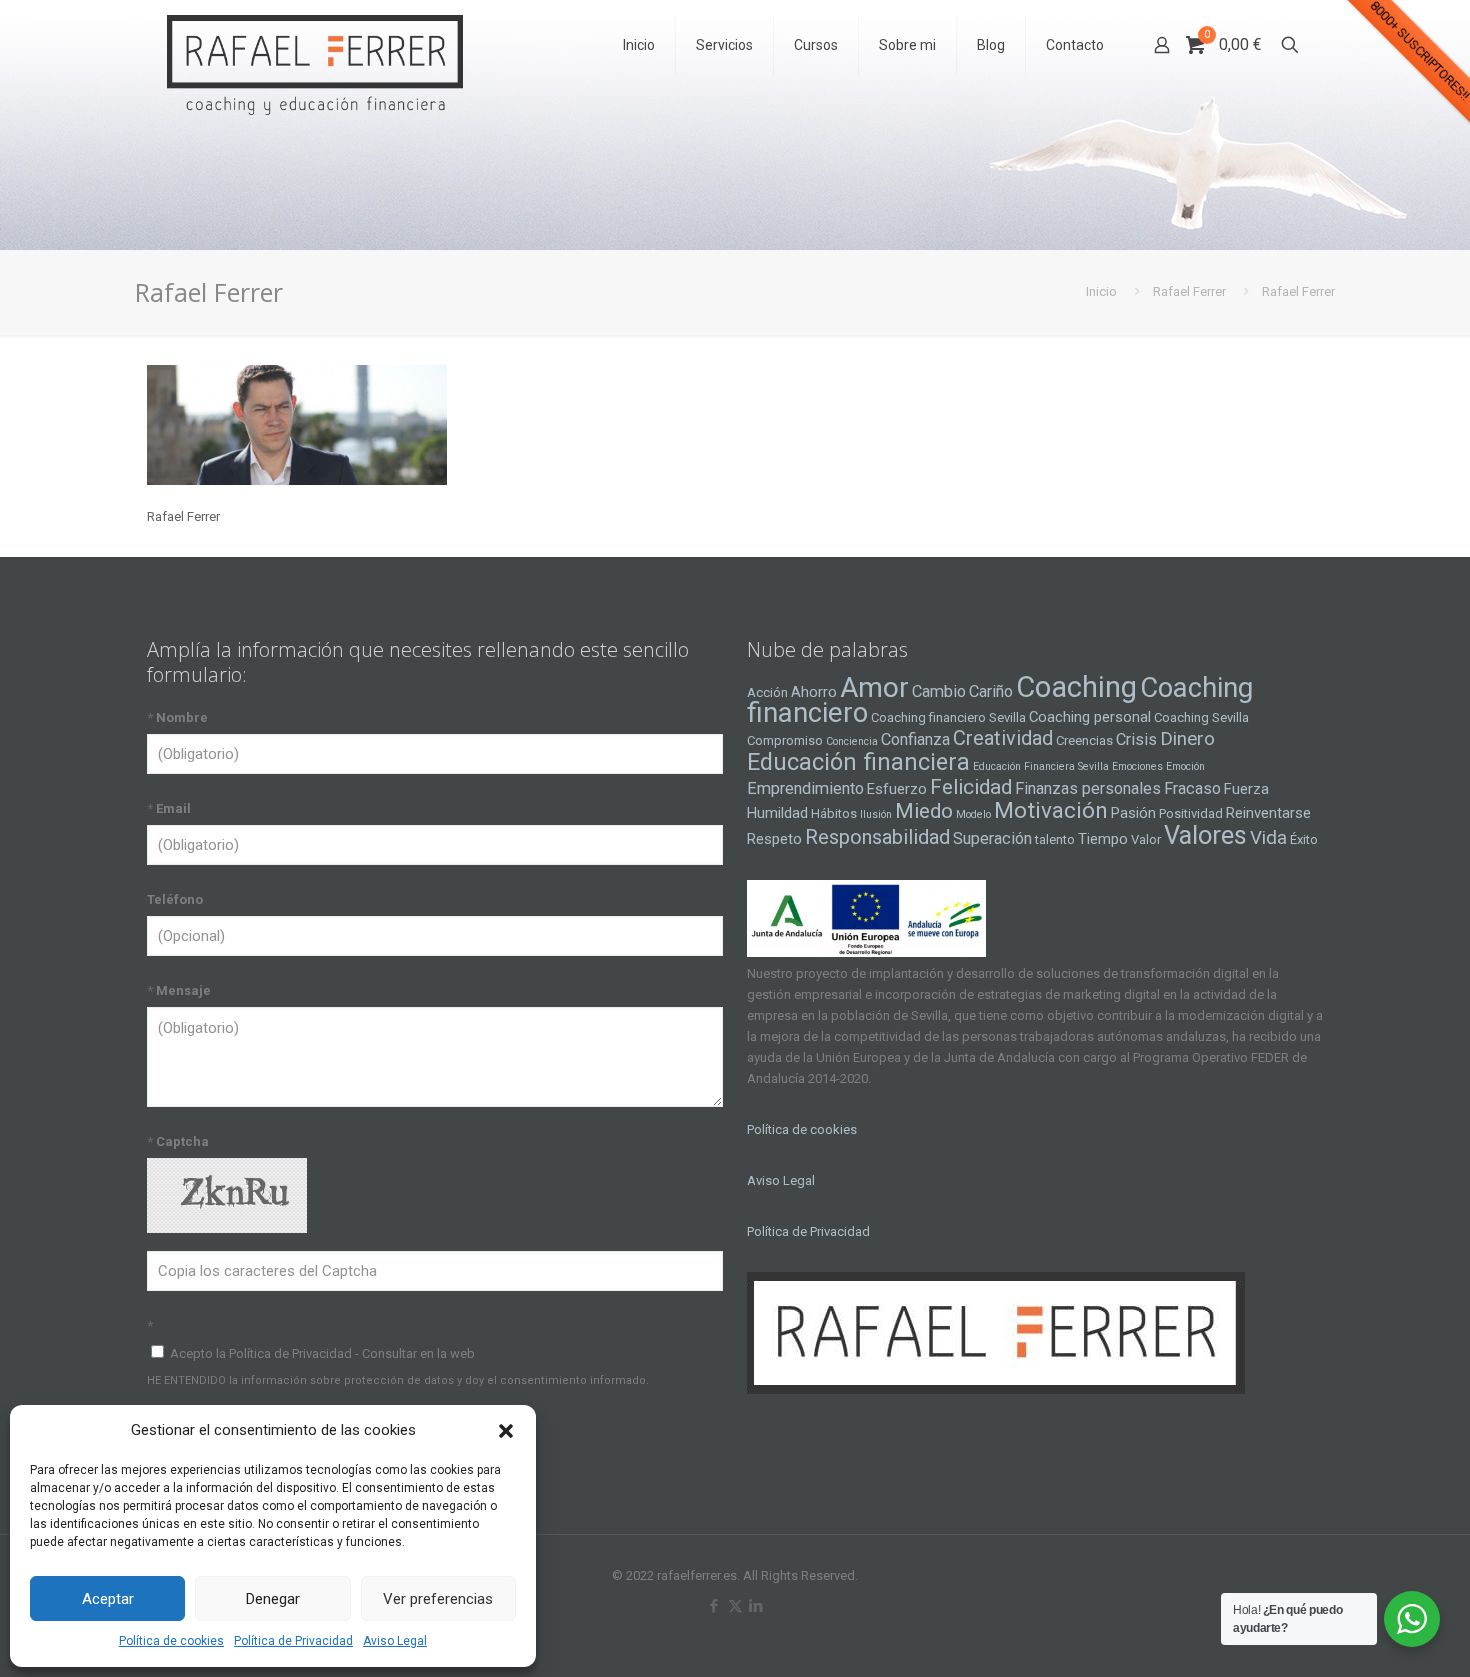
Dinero (1187, 739)
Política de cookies (171, 1641)
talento (1055, 839)
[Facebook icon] (714, 1606)
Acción (767, 692)
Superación (992, 838)
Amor (874, 687)
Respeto (774, 839)
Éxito (1304, 839)
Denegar (273, 1599)
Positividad (1191, 813)
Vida (1268, 838)
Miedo (924, 811)
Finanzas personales (1088, 788)
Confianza (915, 739)
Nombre (177, 717)
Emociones (1137, 766)
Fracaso (1192, 788)
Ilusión (876, 814)
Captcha (178, 1141)
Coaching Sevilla (1201, 717)
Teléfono (175, 899)
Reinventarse (1268, 813)
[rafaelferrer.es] (315, 45)
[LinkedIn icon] (756, 1606)
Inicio (1101, 291)
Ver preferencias (438, 1599)
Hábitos (834, 813)
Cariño (991, 691)
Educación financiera (858, 762)
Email (169, 808)
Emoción (1185, 766)
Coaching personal (1090, 717)
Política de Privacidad (293, 1641)
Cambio (939, 691)
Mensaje (179, 990)
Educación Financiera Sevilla (1041, 766)
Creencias (1084, 740)
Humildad (777, 813)
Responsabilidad (877, 837)
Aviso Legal (395, 1641)
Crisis (1136, 739)
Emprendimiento (805, 788)
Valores (1205, 835)
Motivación (1051, 810)
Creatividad (1003, 738)
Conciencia (852, 741)
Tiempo (1103, 839)
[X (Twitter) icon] (735, 1606)
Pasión (1133, 813)
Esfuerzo (897, 789)
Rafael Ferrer (1189, 291)
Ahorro (814, 692)
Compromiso (785, 740)
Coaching (1076, 687)
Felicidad (971, 787)
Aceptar (108, 1599)
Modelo (973, 814)
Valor (1146, 839)
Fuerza (1246, 789)
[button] (506, 1431)
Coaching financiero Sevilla (948, 717)
